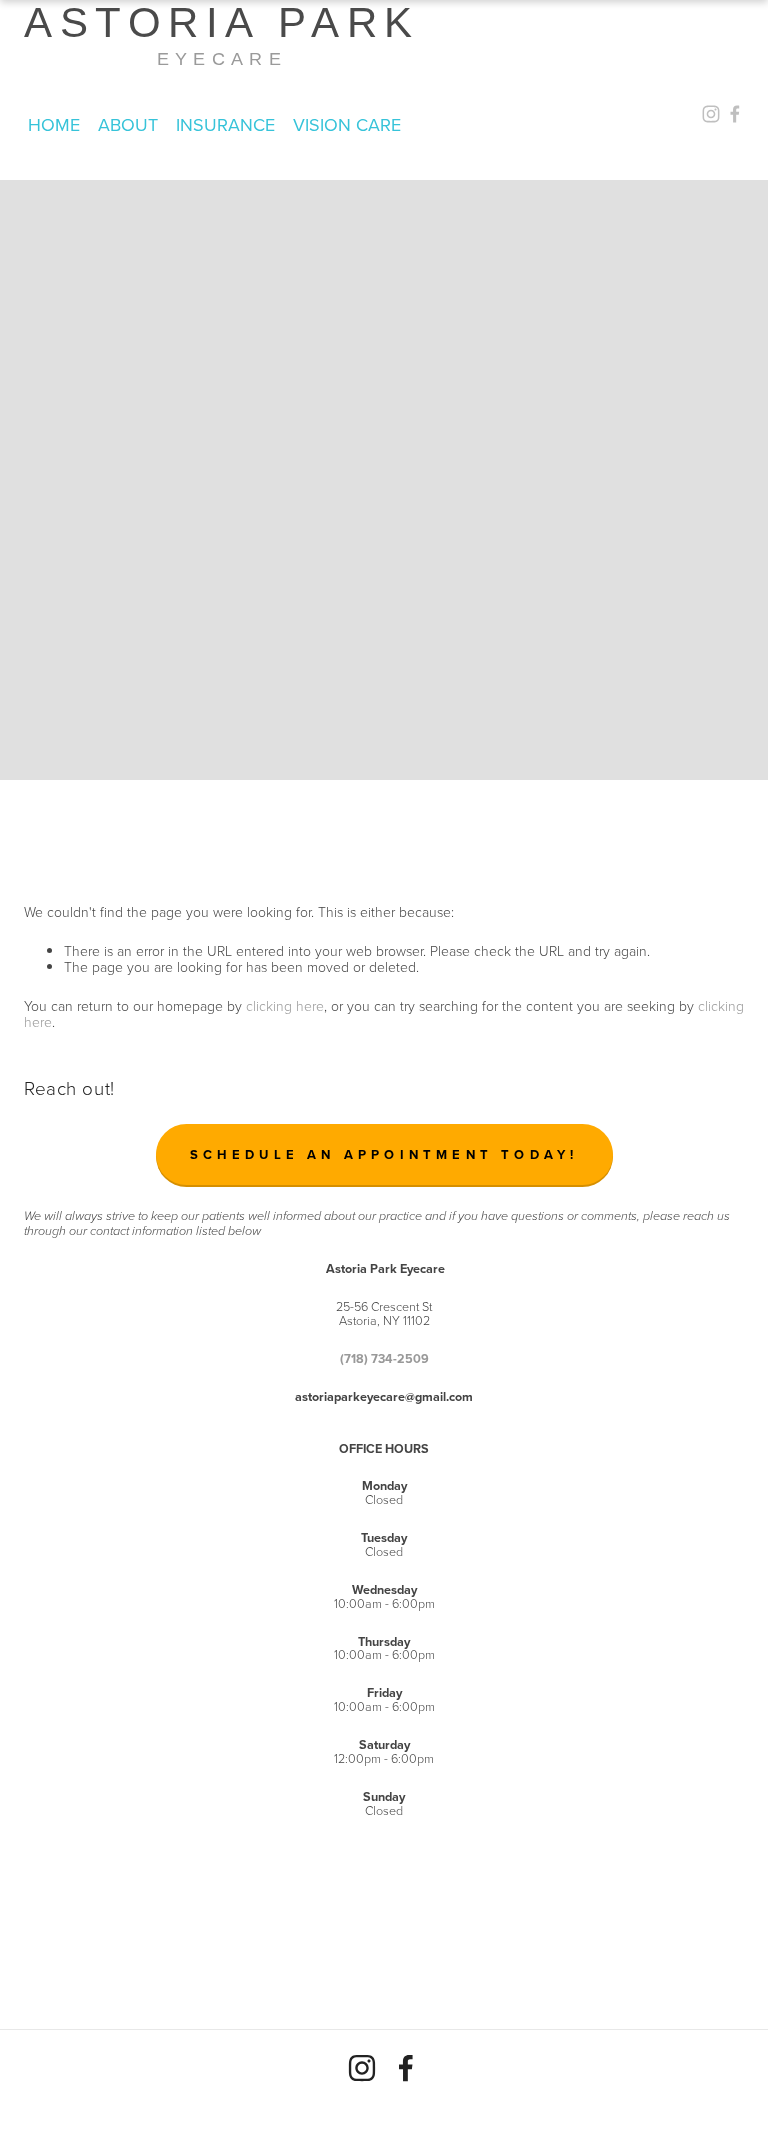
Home (54, 124)
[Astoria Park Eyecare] (362, 2068)
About (128, 124)
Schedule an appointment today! (384, 1154)
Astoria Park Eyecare (222, 35)
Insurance (225, 124)
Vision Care (347, 124)
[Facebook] (406, 2068)
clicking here (285, 1005)
